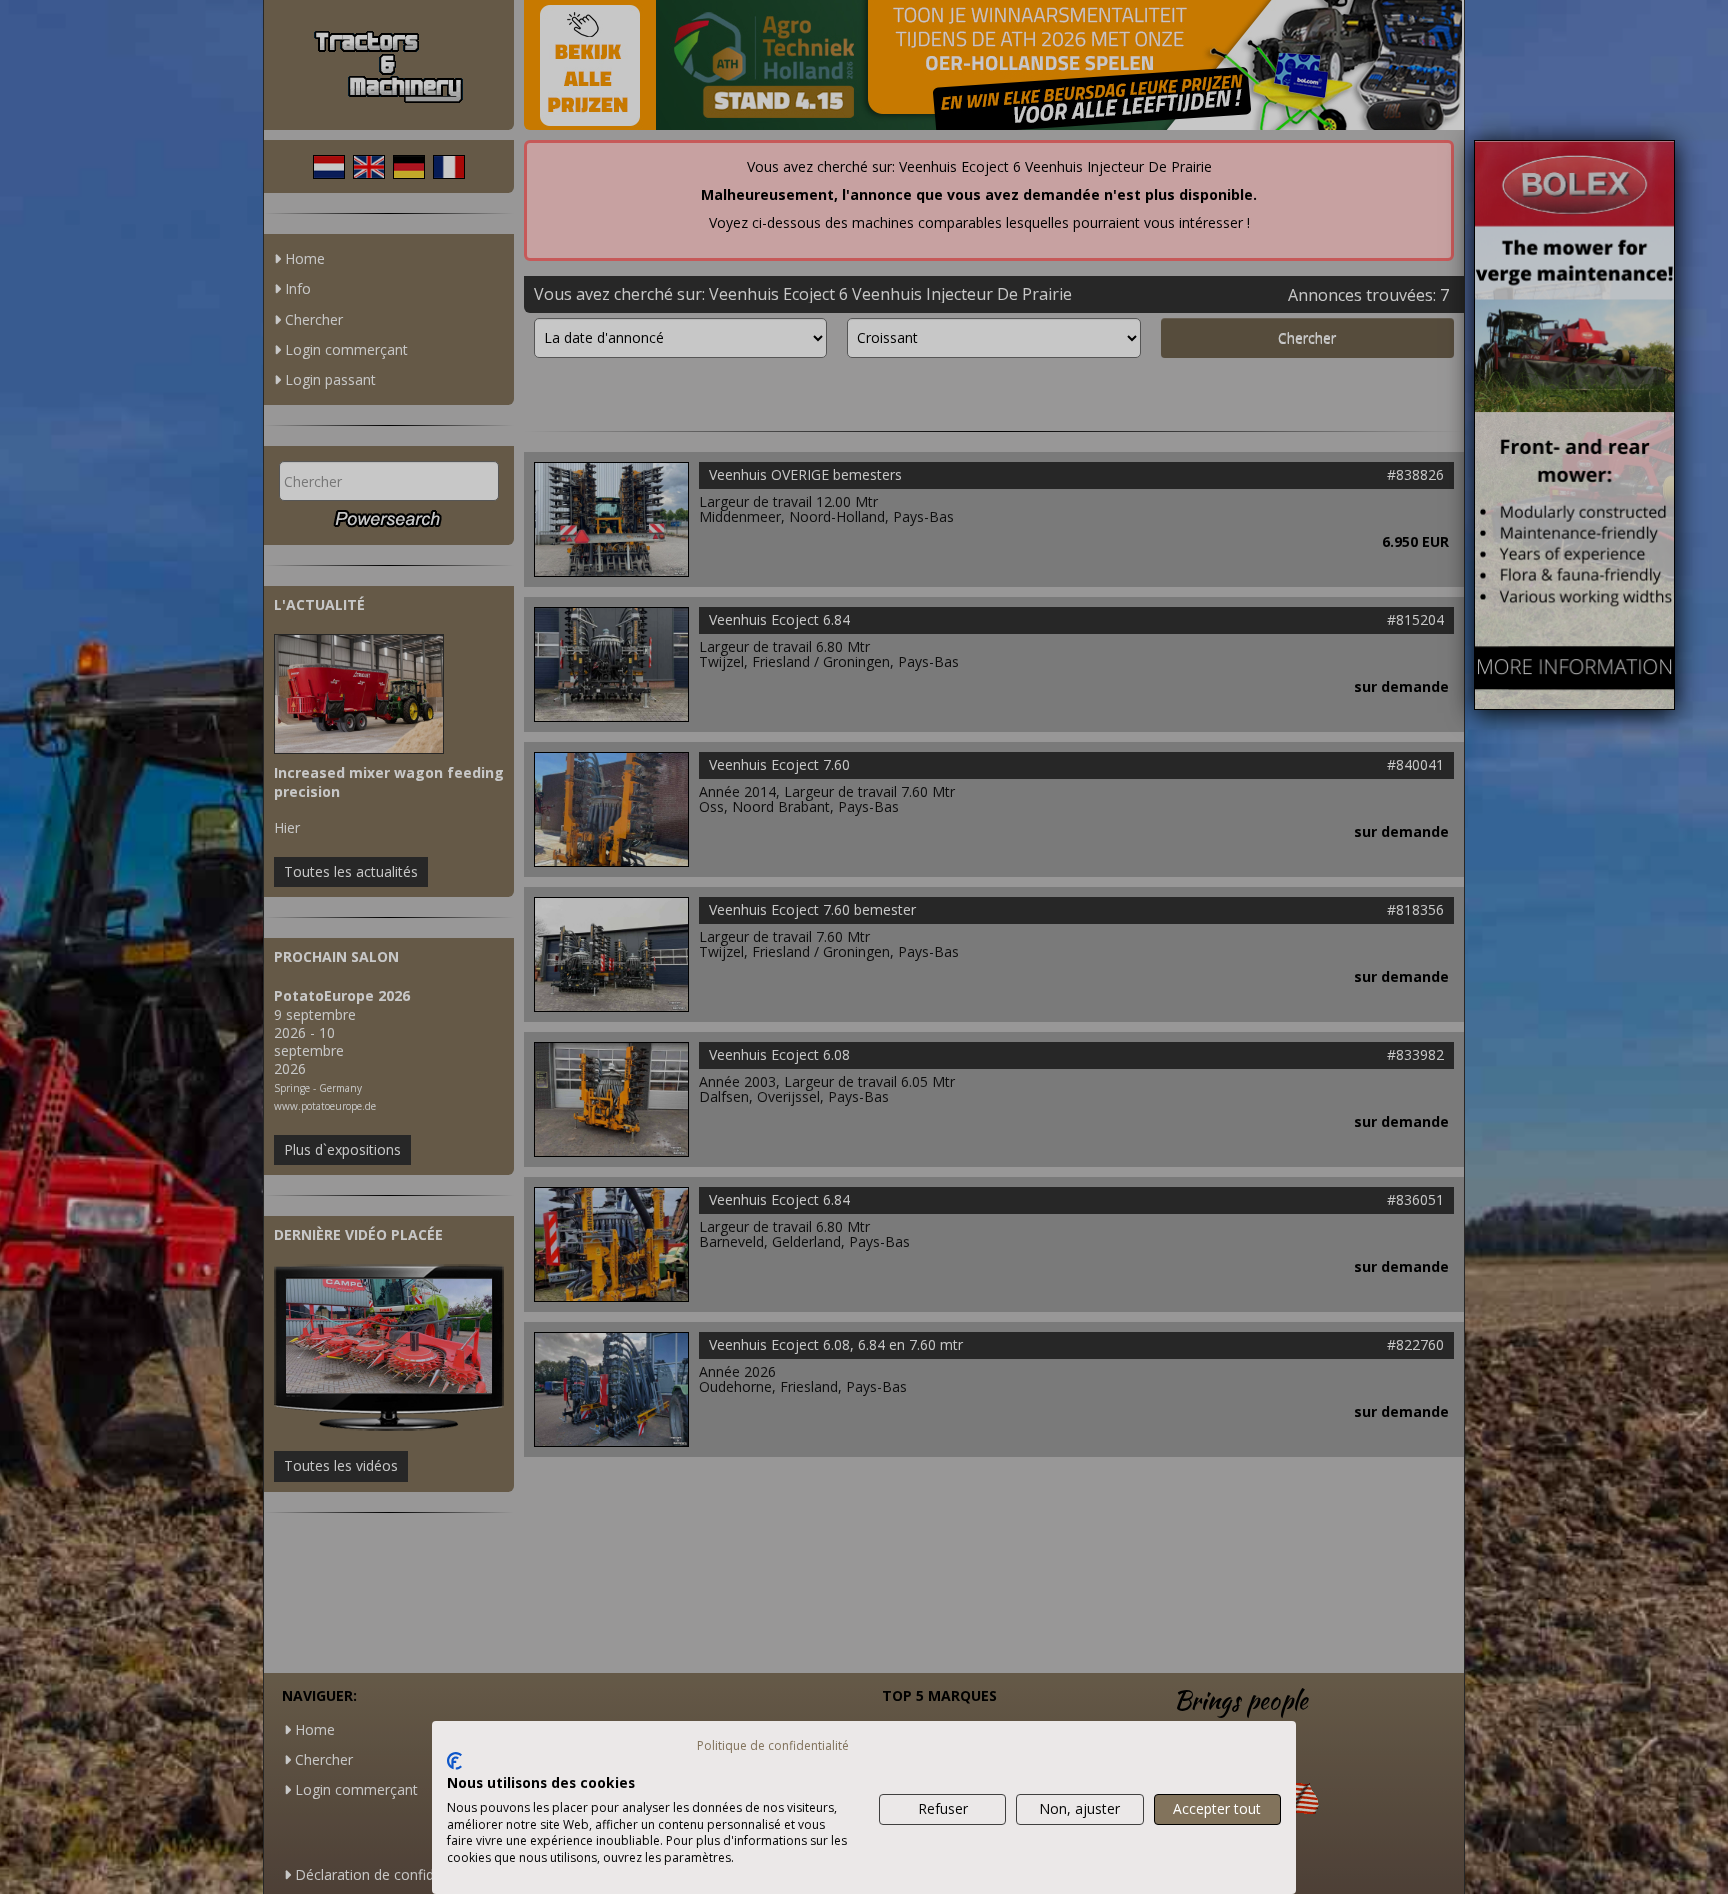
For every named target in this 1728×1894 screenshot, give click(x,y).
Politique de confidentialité (773, 1745)
